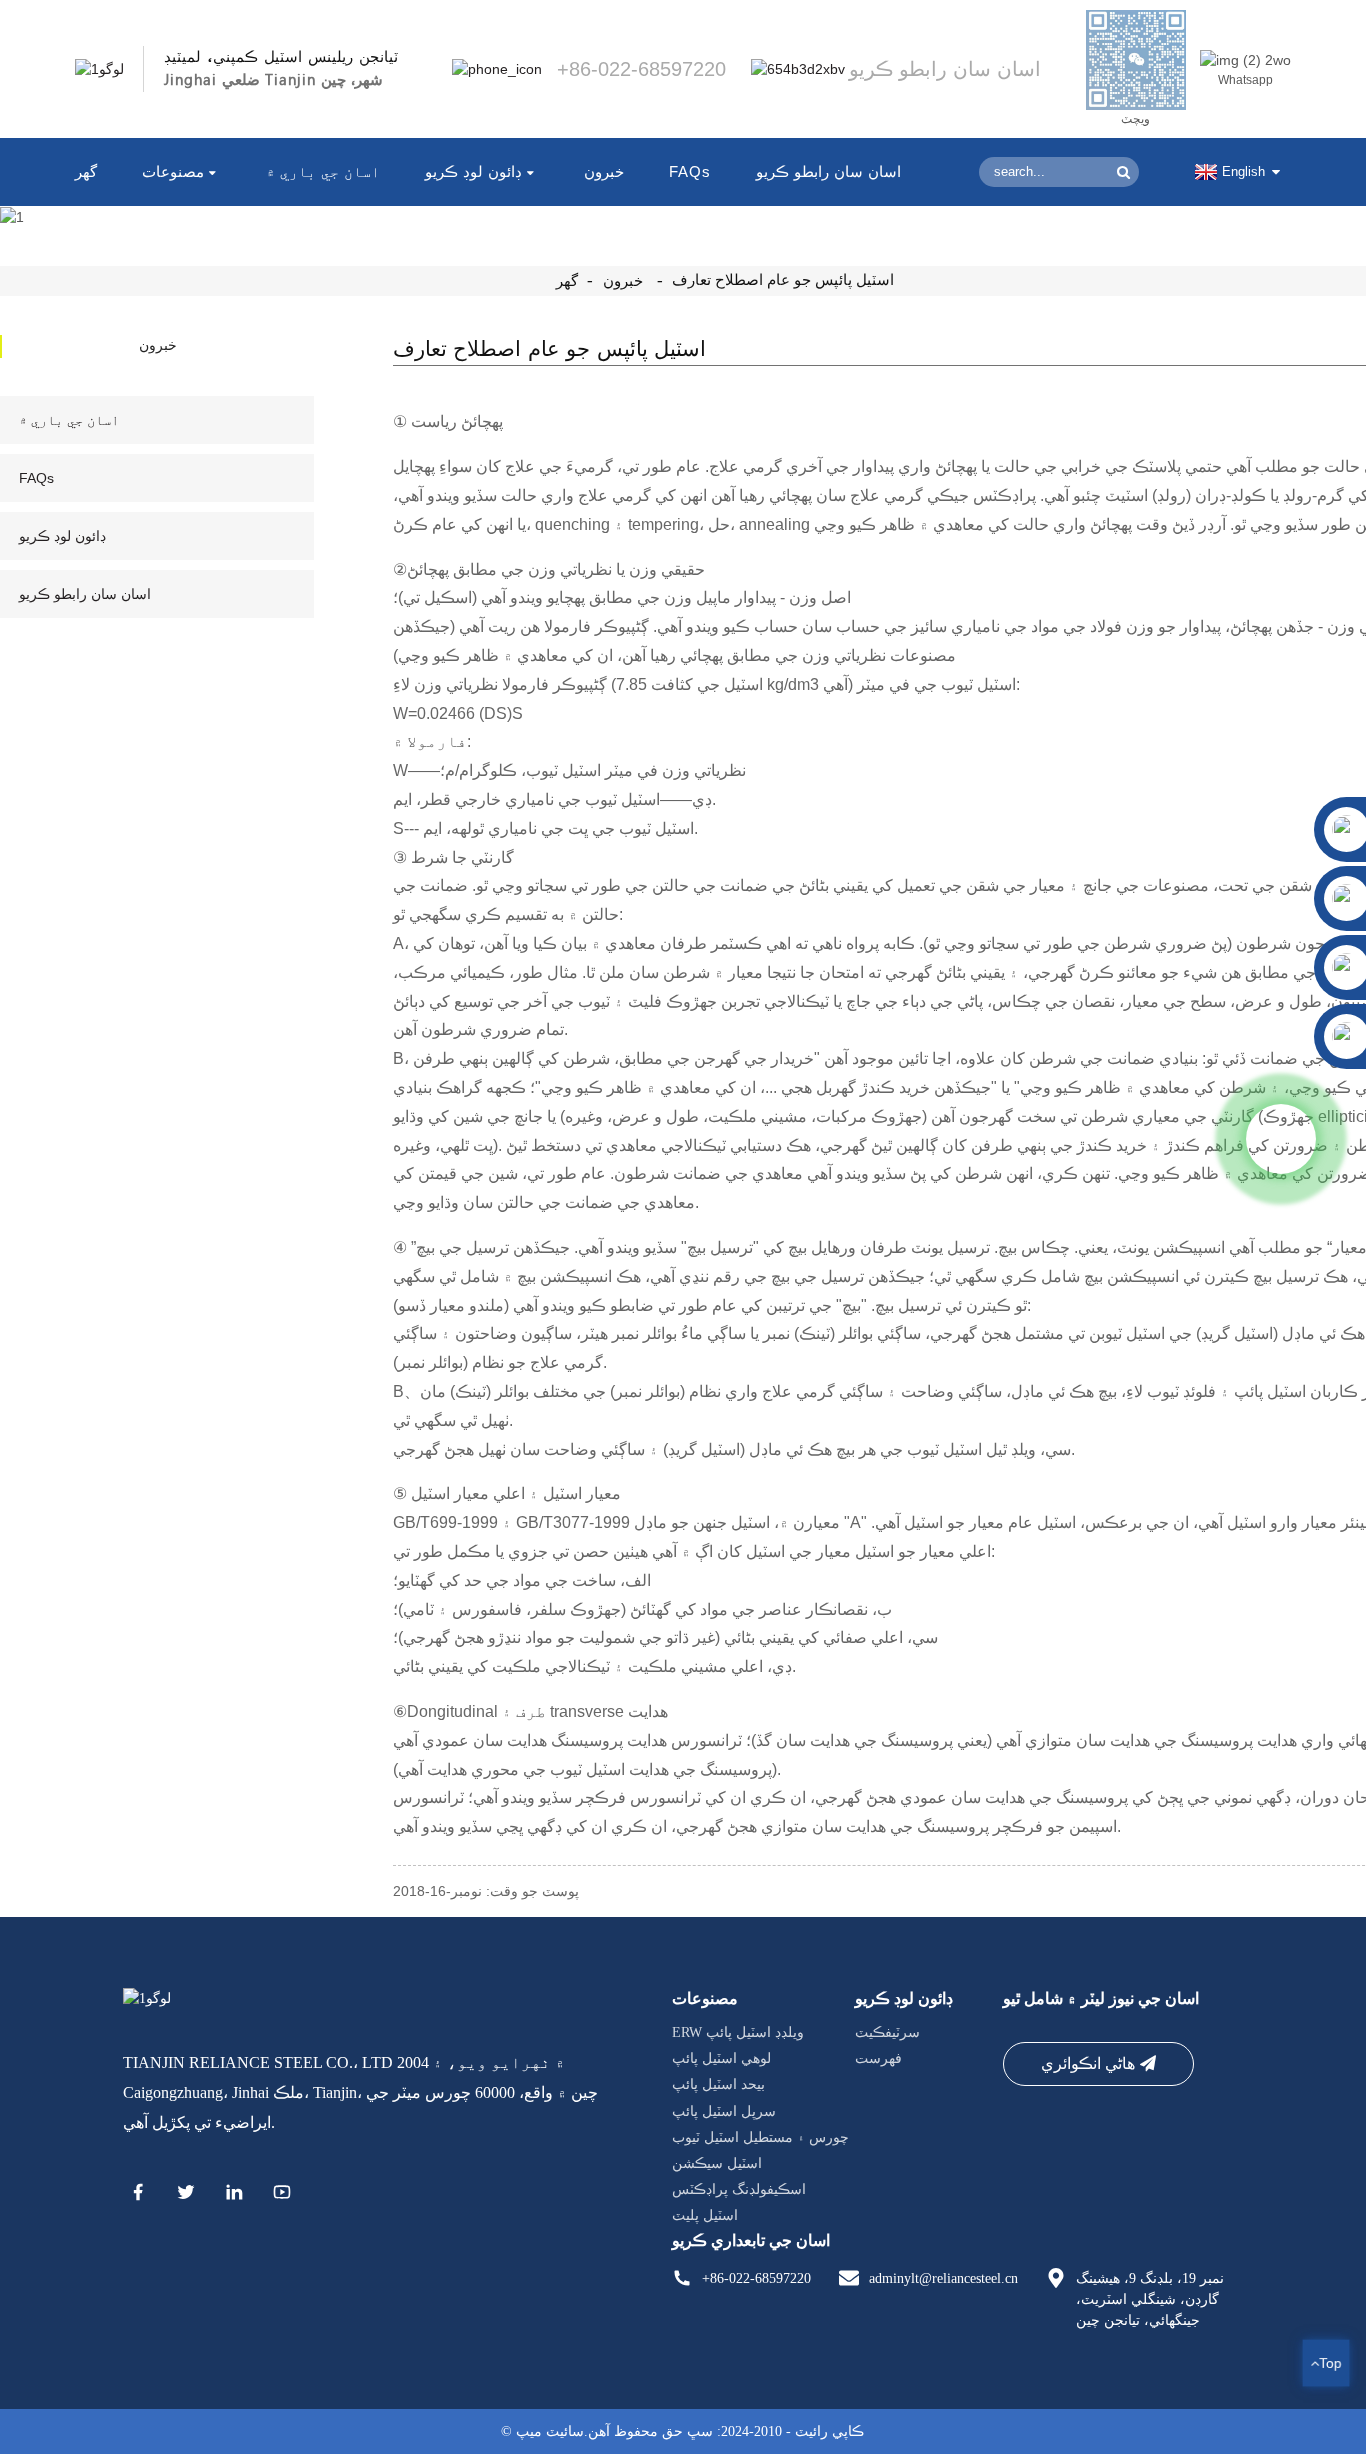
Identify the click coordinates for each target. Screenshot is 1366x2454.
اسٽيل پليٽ (705, 2216)
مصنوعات (173, 171)
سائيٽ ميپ (550, 2431)
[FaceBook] (138, 2195)
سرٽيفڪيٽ (887, 2032)
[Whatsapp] (1281, 1139)
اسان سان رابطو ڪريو (828, 171)
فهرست (878, 2058)
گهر (86, 171)
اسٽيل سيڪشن (717, 2163)
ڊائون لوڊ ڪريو (473, 171)
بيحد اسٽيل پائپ (718, 2085)
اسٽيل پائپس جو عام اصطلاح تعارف (783, 280)
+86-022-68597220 (756, 2278)
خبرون (604, 171)
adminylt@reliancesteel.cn (943, 2278)
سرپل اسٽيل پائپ (724, 2111)
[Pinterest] (234, 2195)
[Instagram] (282, 2195)
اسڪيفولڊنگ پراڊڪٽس (739, 2189)
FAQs (690, 171)
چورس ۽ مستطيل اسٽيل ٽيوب (760, 2137)
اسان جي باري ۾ (323, 171)
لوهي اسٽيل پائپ (721, 2058)
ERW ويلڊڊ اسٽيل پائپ (738, 2032)
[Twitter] (186, 2195)
